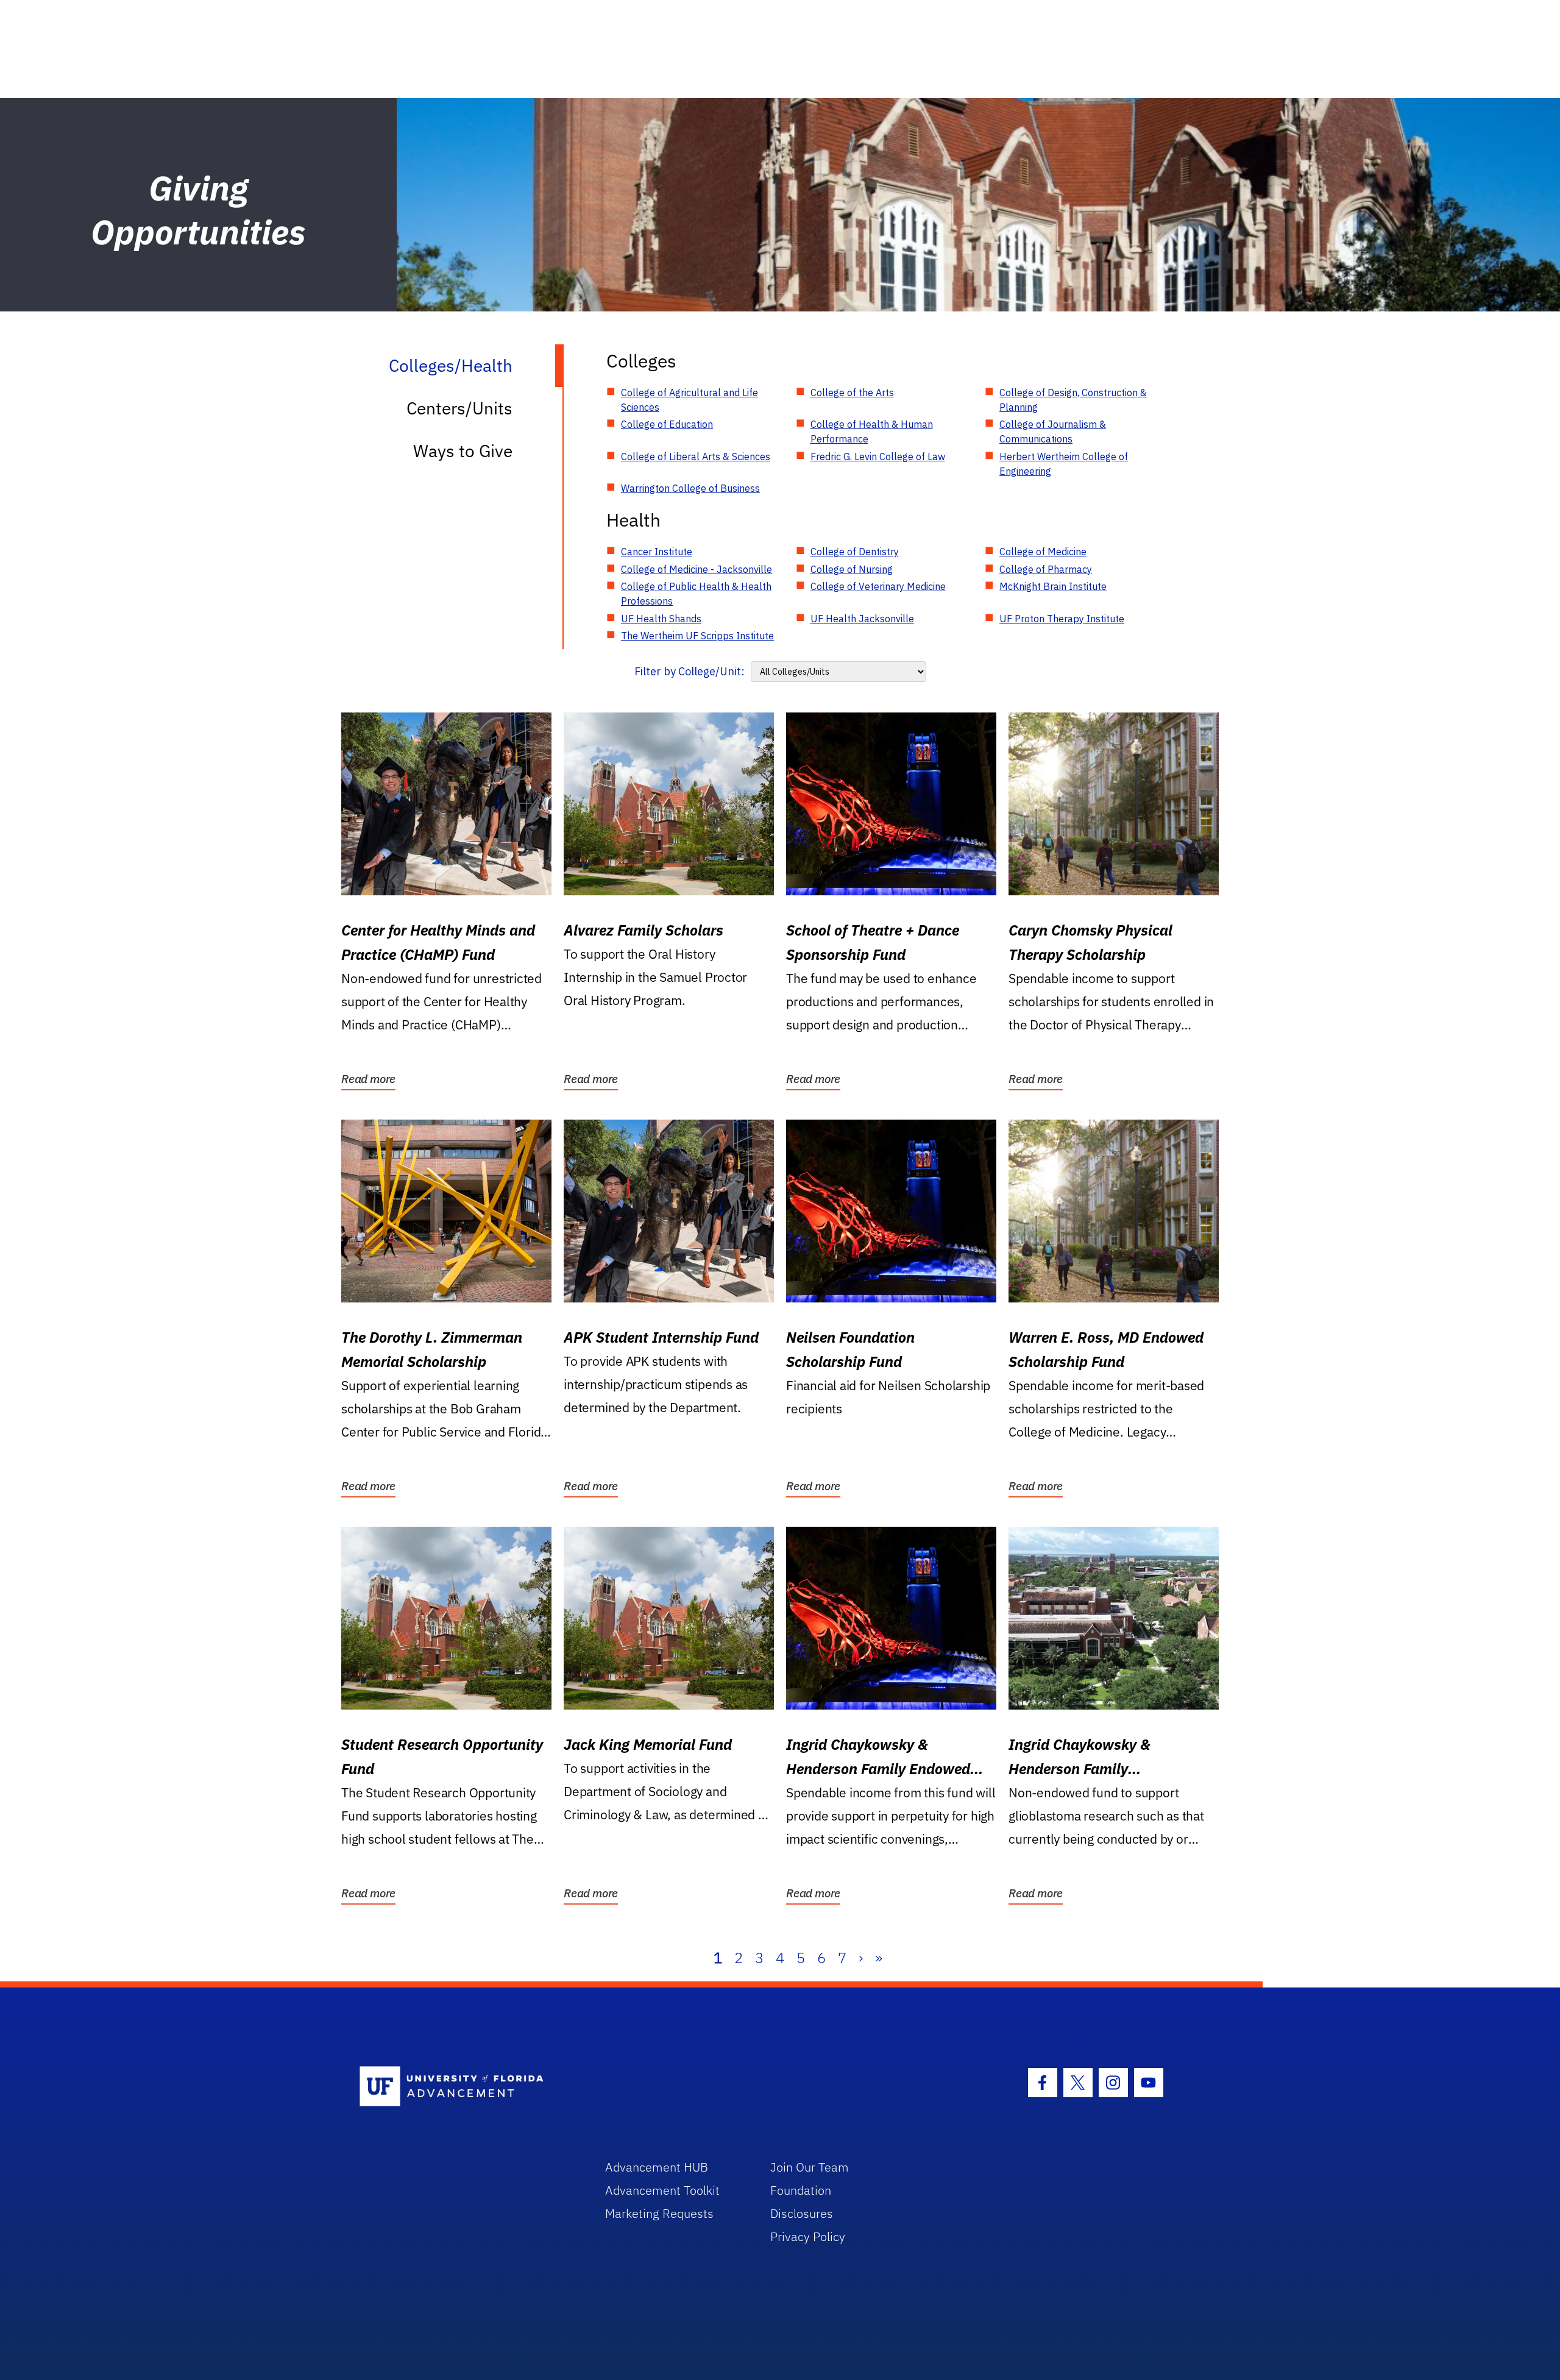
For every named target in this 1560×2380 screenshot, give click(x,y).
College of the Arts (852, 393)
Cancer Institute (657, 552)
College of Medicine (1043, 552)
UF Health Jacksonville (862, 619)
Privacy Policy (808, 2236)
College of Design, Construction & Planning (1073, 400)
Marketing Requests (659, 2213)
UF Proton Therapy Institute (1062, 619)
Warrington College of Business (690, 488)
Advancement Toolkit (662, 2190)
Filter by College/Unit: (690, 671)
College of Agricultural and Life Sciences (690, 400)
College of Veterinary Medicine (878, 586)
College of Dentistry (855, 552)
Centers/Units (459, 408)
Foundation (801, 2190)
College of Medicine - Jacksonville (697, 569)
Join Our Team (810, 2167)
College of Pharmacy (1046, 569)
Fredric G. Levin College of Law (878, 456)
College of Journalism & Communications (1053, 432)
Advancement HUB (657, 2167)
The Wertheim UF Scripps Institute (697, 636)
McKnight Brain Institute (1053, 586)
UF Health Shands (661, 619)
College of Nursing (852, 569)
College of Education (667, 424)
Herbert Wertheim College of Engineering (1064, 464)
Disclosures (802, 2213)
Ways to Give (463, 451)
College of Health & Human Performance (872, 432)
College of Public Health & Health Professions (696, 594)
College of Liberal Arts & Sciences (696, 456)
